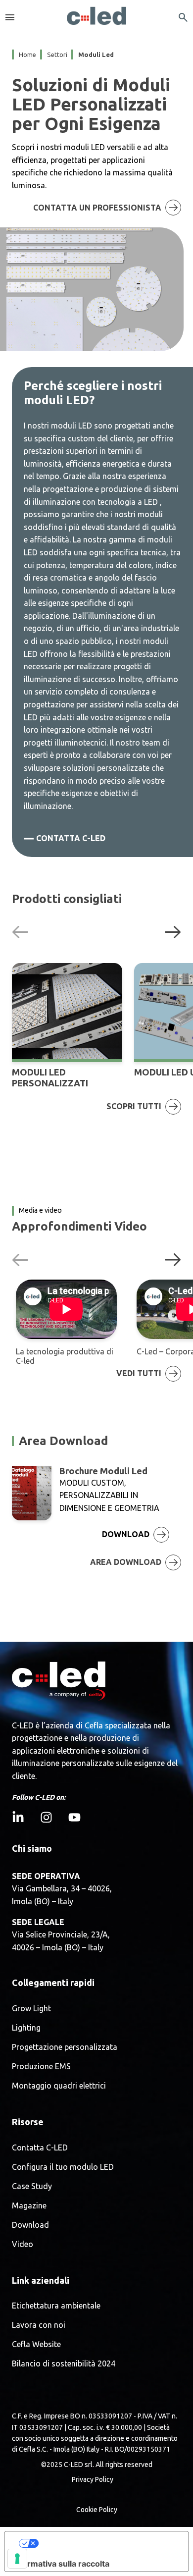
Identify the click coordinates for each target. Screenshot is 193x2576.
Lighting (26, 2028)
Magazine (29, 2206)
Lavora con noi (39, 2325)
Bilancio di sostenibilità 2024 (64, 2364)
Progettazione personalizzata (65, 2047)
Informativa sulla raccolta (61, 2564)
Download (30, 2225)
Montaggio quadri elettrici (59, 2086)
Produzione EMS (41, 2066)
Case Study (32, 2186)
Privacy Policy (93, 2479)
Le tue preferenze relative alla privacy (106, 2543)
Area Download (126, 1562)
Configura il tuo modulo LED (63, 2167)
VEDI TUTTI (139, 1373)
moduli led (96, 54)
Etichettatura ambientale (56, 2306)
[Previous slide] (20, 931)
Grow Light (31, 2009)
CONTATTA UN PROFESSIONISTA (97, 208)
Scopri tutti (134, 1106)
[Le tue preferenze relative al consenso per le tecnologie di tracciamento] (17, 2559)
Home (27, 54)
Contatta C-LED (71, 838)
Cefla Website (36, 2344)
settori (57, 54)
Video (23, 2244)
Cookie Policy (97, 2510)
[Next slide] (173, 931)
